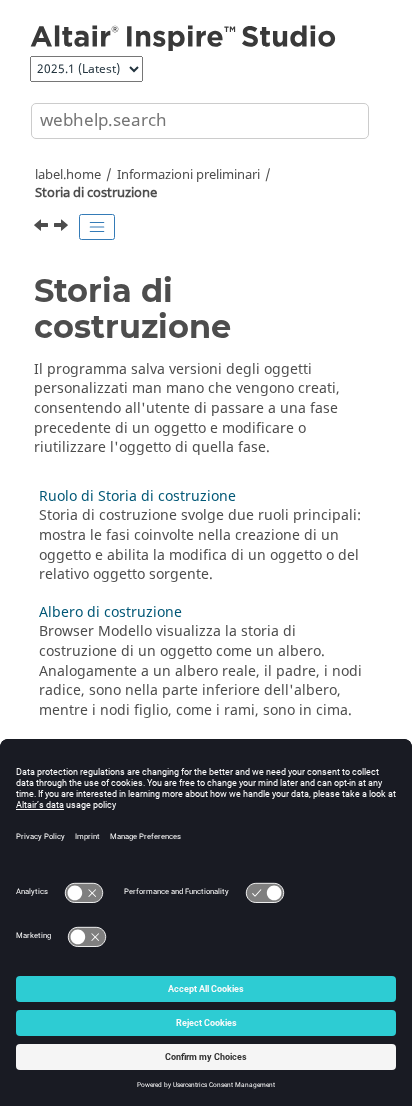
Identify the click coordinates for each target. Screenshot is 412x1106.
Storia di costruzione (96, 193)
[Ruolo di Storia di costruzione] (63, 228)
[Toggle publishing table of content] (97, 227)
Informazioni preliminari (188, 175)
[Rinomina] (43, 228)
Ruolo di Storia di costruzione (137, 496)
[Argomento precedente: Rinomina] (43, 228)
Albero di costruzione (110, 612)
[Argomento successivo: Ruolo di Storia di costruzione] (63, 228)
